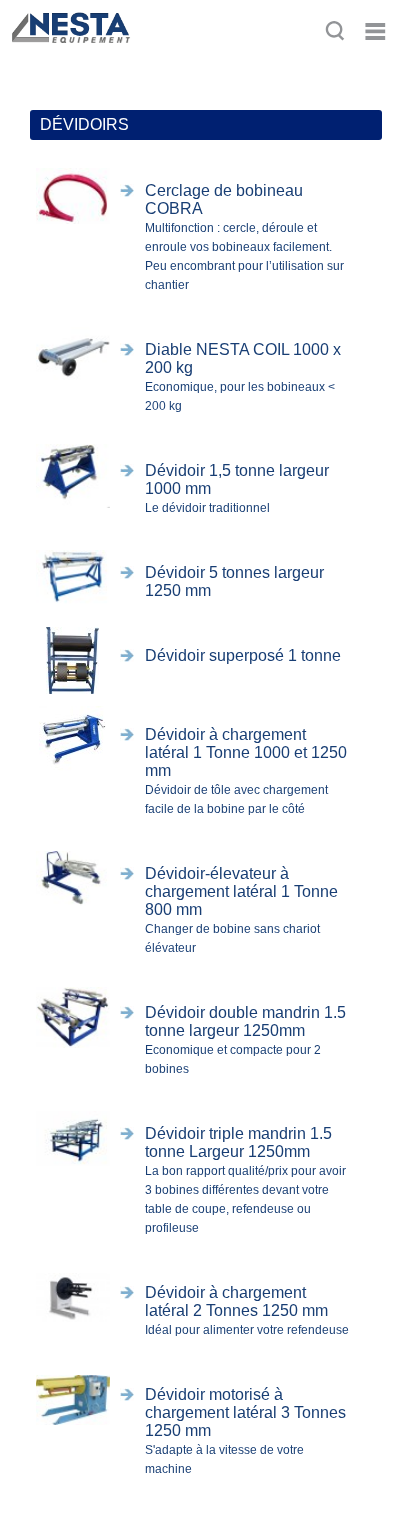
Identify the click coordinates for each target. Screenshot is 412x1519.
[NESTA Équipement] (69, 52)
